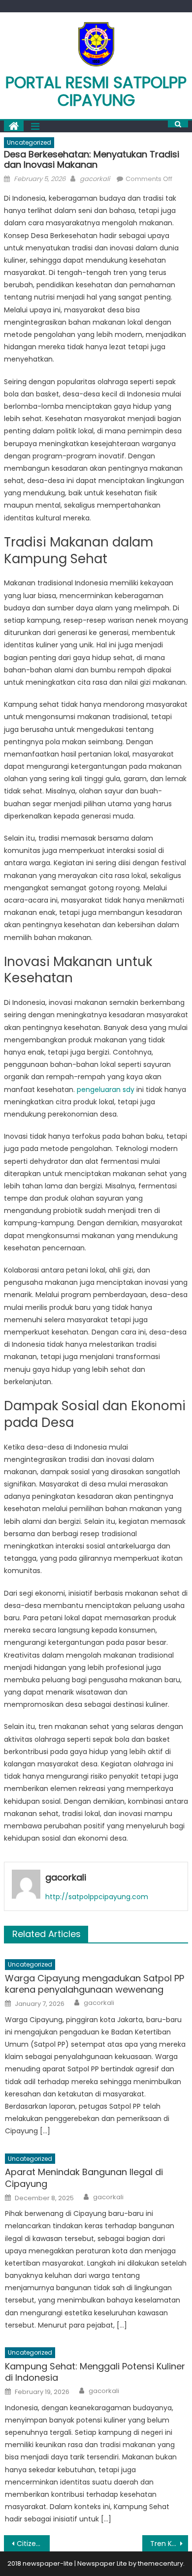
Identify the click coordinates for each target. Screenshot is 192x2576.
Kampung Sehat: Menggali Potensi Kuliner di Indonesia (95, 2372)
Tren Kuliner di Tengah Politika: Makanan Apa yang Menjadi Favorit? (169, 2544)
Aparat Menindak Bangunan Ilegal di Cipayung (84, 2178)
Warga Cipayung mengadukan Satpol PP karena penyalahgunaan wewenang (95, 1984)
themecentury (160, 2563)
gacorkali (95, 179)
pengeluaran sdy (106, 1090)
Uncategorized (29, 142)
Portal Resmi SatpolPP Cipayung (96, 91)
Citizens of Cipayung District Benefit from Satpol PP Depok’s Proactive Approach (33, 2544)
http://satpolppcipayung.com (97, 1897)
